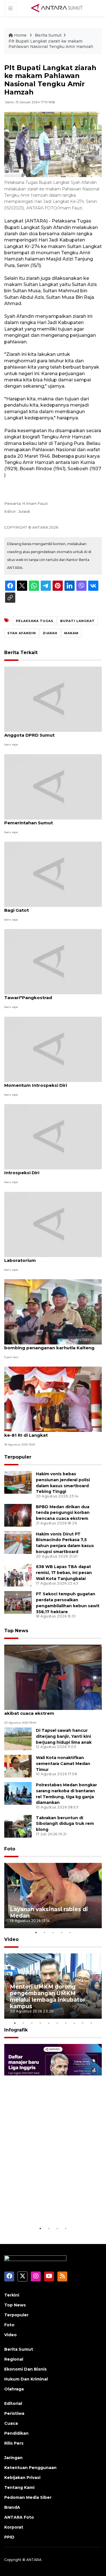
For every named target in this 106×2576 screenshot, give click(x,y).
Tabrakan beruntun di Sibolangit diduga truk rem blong (65, 1824)
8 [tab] (74, 2023)
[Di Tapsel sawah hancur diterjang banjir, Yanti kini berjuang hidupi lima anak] (18, 1738)
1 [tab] (36, 1932)
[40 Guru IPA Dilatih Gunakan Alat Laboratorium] (53, 1224)
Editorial (13, 2403)
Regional (14, 2359)
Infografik (16, 2030)
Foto (10, 1849)
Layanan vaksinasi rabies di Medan (49, 1912)
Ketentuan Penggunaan (30, 2468)
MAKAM (71, 633)
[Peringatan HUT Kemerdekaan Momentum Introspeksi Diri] (53, 1049)
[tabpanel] (53, 1896)
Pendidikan (16, 2433)
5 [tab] (70, 1932)
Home (20, 35)
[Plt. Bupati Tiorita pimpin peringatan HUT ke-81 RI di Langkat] (53, 1399)
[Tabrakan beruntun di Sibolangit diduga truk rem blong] (18, 1826)
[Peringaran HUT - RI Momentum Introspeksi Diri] (53, 1136)
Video (11, 1939)
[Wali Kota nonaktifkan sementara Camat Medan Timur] (18, 1766)
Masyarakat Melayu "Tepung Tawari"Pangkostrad (37, 995)
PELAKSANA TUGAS (35, 621)
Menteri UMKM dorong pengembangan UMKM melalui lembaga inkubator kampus (48, 1996)
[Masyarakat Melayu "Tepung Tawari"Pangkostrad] (53, 962)
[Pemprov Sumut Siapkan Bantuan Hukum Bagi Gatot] (53, 874)
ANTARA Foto (19, 2517)
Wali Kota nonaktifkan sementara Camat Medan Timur (63, 1764)
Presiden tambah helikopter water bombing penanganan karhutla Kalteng (49, 1345)
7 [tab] (66, 2023)
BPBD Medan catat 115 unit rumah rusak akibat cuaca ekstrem (49, 1710)
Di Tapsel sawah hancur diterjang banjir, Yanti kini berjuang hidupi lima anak (64, 1736)
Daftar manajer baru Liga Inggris (46, 2208)
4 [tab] (62, 1932)
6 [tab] (57, 2023)
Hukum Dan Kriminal (26, 2379)
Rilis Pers (14, 2443)
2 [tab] (45, 1932)
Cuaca (11, 2423)
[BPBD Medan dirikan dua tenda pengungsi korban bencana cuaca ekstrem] (18, 1515)
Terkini (12, 2295)
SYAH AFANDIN (22, 633)
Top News (16, 1631)
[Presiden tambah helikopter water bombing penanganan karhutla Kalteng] (53, 1311)
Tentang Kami (19, 2487)
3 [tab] (53, 1932)
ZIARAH (50, 633)
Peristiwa (14, 2413)
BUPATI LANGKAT (77, 621)
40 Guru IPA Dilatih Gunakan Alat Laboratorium (41, 1257)
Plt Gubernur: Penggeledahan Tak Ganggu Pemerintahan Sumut (53, 820)
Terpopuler (18, 1457)
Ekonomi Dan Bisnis (25, 2369)
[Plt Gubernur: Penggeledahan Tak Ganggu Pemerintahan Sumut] (53, 786)
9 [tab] (83, 2023)
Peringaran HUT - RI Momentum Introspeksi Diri (40, 1170)
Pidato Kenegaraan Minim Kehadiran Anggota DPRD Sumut (46, 732)
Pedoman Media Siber (28, 2497)
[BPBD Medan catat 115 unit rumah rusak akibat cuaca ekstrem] (53, 1677)
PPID (9, 2537)
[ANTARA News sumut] (59, 8)
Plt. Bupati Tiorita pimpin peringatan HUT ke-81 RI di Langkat (51, 1432)
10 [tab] (91, 2023)
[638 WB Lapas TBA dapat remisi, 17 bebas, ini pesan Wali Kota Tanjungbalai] (18, 1575)
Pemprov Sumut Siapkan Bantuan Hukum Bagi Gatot (52, 907)
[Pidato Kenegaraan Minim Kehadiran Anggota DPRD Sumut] (53, 699)
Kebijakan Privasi (22, 2478)
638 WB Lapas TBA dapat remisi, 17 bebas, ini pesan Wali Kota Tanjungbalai (64, 1573)
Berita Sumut (48, 35)
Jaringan (13, 2458)
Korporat (14, 2527)
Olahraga (14, 2389)
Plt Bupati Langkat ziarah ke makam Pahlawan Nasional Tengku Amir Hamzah (51, 44)
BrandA (12, 2507)
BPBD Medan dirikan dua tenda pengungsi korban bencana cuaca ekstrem (63, 1513)
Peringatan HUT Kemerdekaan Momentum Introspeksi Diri (39, 1082)
